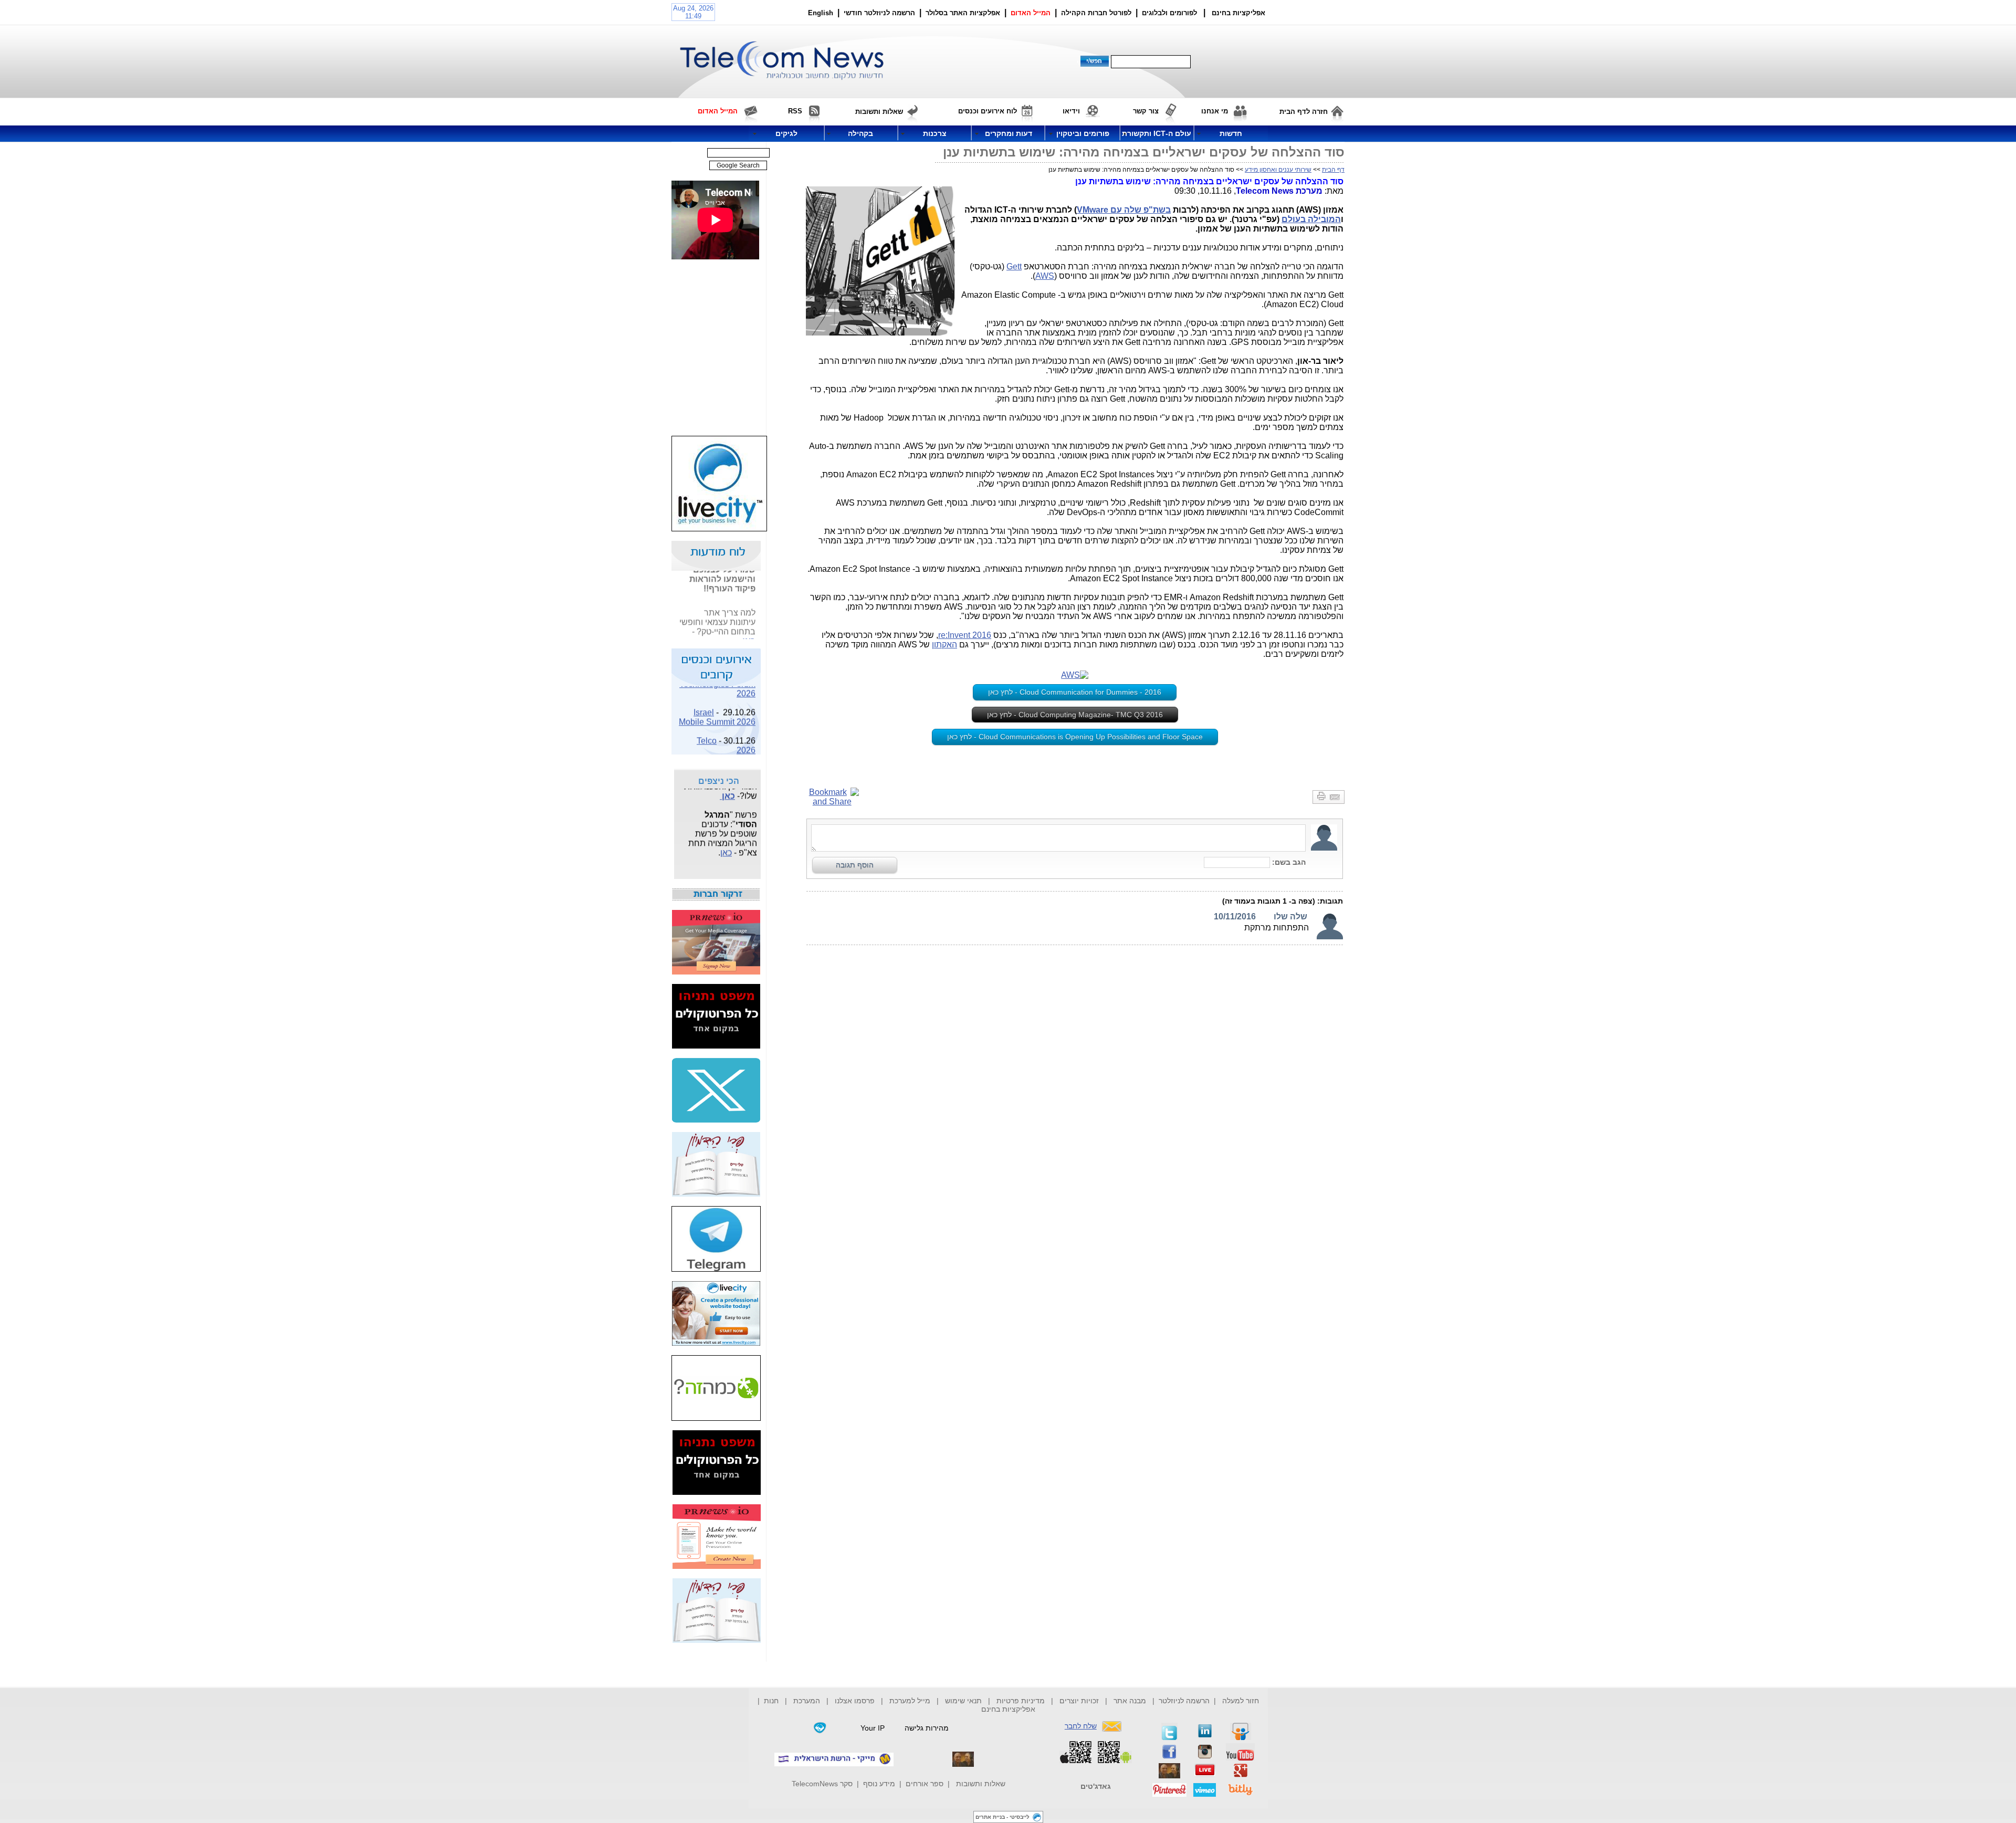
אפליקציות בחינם (1008, 1709)
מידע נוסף (879, 1784)
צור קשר (1146, 111)
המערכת (807, 1701)
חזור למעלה (1241, 1701)
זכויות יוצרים (1079, 1701)
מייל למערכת (910, 1701)
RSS (795, 111)
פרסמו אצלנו (856, 1701)
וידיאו (1071, 111)
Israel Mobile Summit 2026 (717, 704)
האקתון (944, 645)
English (821, 13)
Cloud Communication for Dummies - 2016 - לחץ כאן (1075, 692)
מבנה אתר (1130, 1701)
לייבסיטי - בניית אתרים (1002, 1817)
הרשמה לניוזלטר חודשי (880, 13)
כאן (749, 628)
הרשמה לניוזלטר (1184, 1701)
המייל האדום (1031, 13)
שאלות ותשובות (981, 1784)
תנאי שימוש (963, 1701)
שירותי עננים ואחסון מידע (1278, 170)
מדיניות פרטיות (1021, 1701)
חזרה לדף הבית (1304, 112)
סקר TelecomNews (822, 1784)
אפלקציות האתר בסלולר (963, 13)
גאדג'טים (1096, 1786)
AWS (1045, 276)
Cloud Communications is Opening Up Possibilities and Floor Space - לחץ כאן (1075, 737)
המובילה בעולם (1311, 219)
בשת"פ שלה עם (1141, 210)
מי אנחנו (1215, 111)
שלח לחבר (1081, 1726)
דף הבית (1333, 170)
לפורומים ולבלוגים (1169, 13)
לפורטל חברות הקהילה (1096, 13)
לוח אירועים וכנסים (988, 111)
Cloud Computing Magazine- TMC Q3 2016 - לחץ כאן (1075, 715)
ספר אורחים (925, 1784)
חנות (771, 1701)
